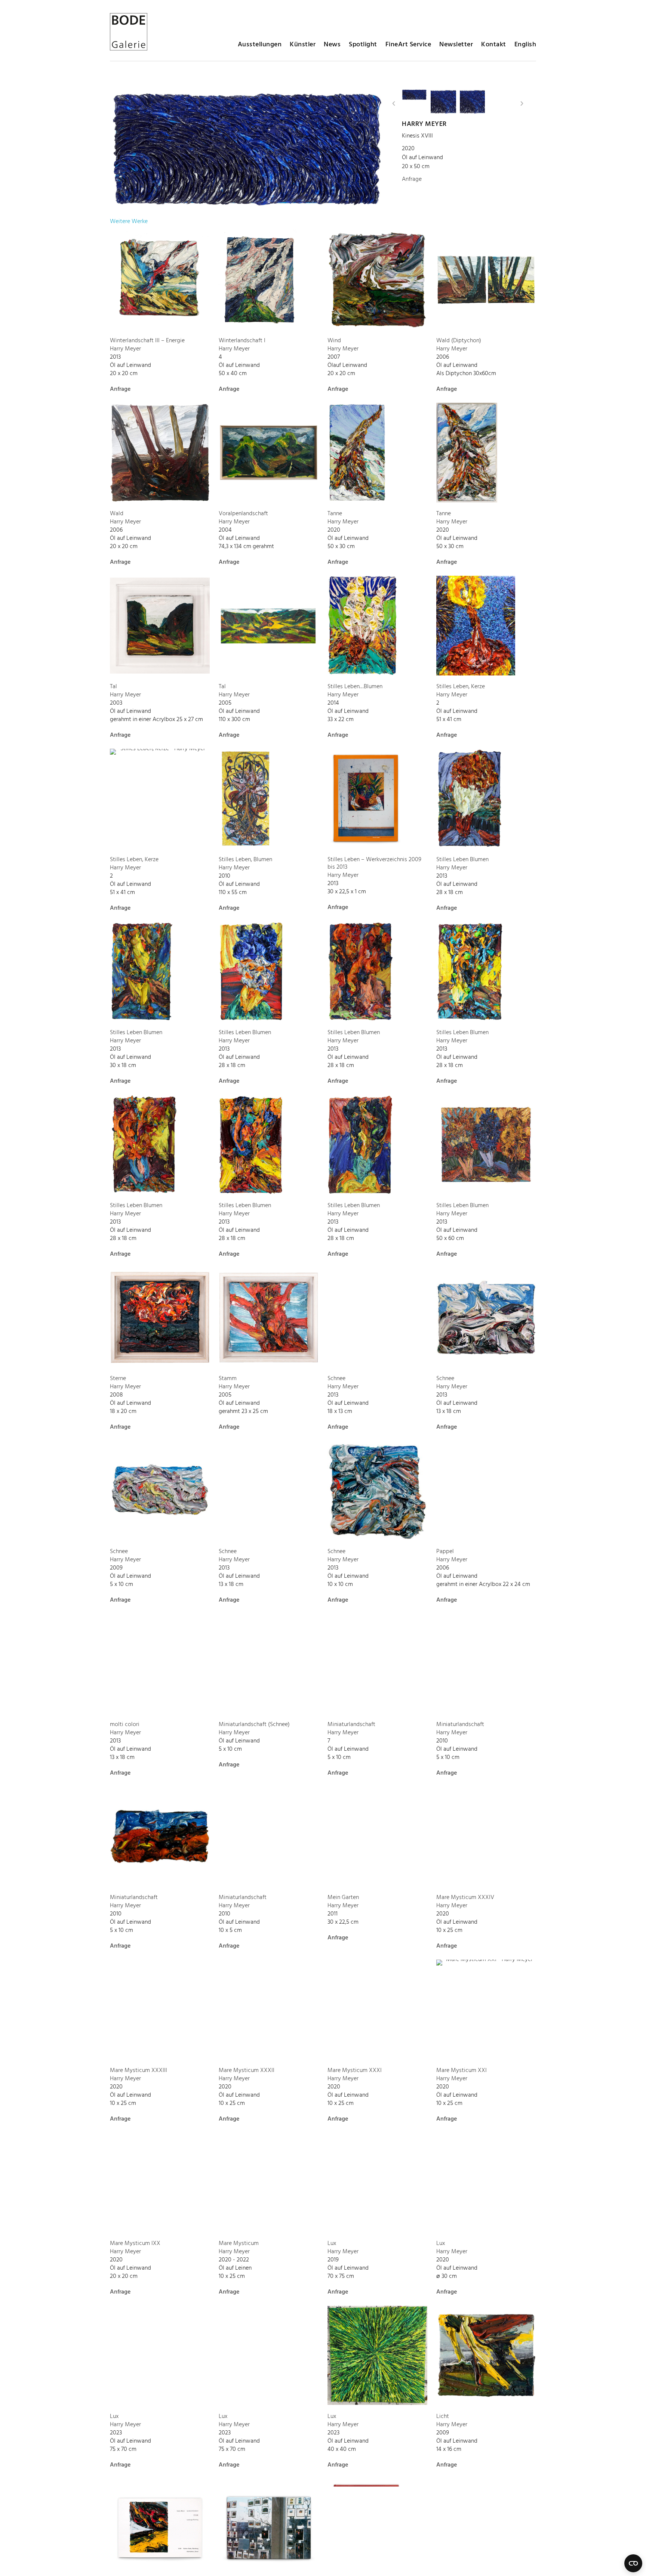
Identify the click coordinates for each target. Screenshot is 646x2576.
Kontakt (494, 45)
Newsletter (456, 45)
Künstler (303, 45)
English (525, 45)
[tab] (129, 222)
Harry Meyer (424, 124)
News (332, 45)
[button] (394, 103)
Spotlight (363, 45)
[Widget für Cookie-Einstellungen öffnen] (633, 2563)
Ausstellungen (260, 45)
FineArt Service (408, 45)
